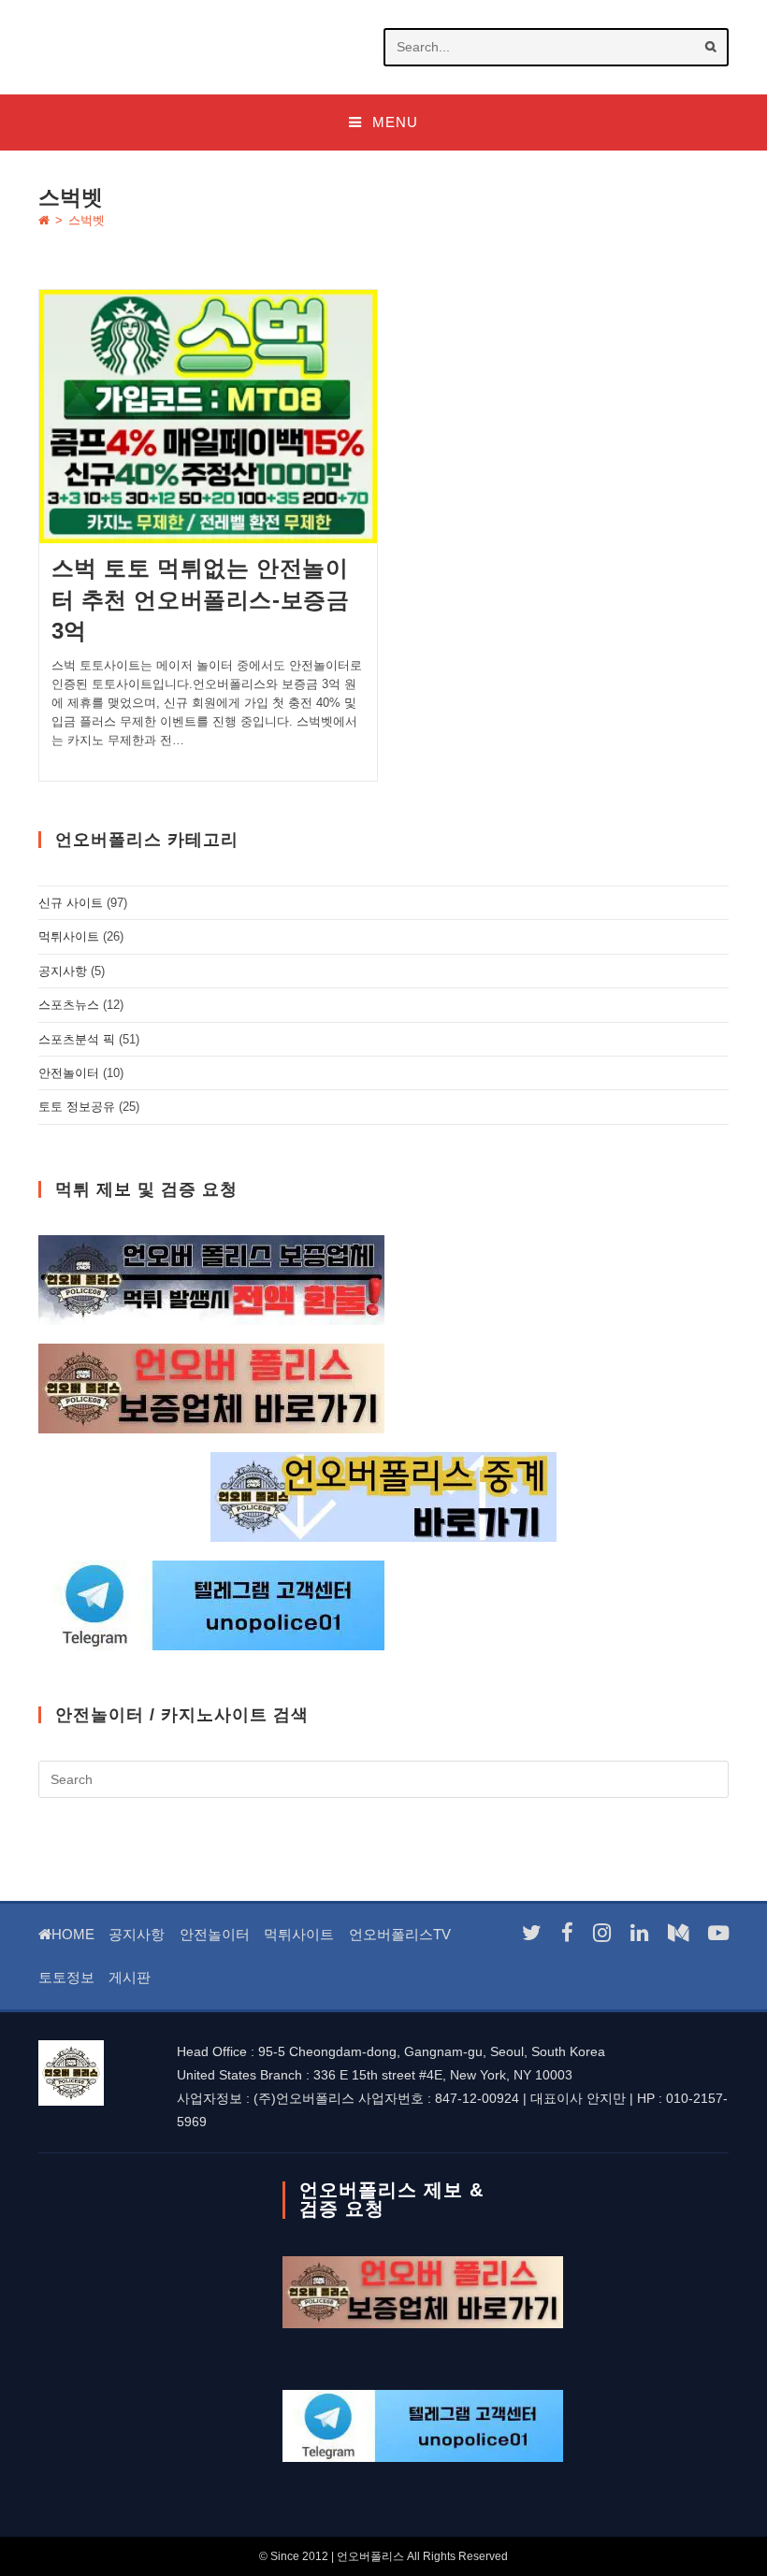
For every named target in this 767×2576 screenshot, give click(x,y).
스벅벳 (87, 220)
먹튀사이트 (69, 936)
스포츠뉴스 (69, 1005)
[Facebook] (567, 1933)
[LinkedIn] (639, 1933)
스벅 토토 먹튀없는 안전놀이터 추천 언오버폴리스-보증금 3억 (201, 599)
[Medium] (678, 1933)
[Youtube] (718, 1933)
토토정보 (66, 1977)
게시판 (130, 1977)
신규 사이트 (71, 903)
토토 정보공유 (77, 1107)
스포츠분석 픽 (77, 1039)
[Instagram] (602, 1933)
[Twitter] (532, 1933)
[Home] (44, 220)
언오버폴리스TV (400, 1934)
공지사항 (63, 971)
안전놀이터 (69, 1073)
